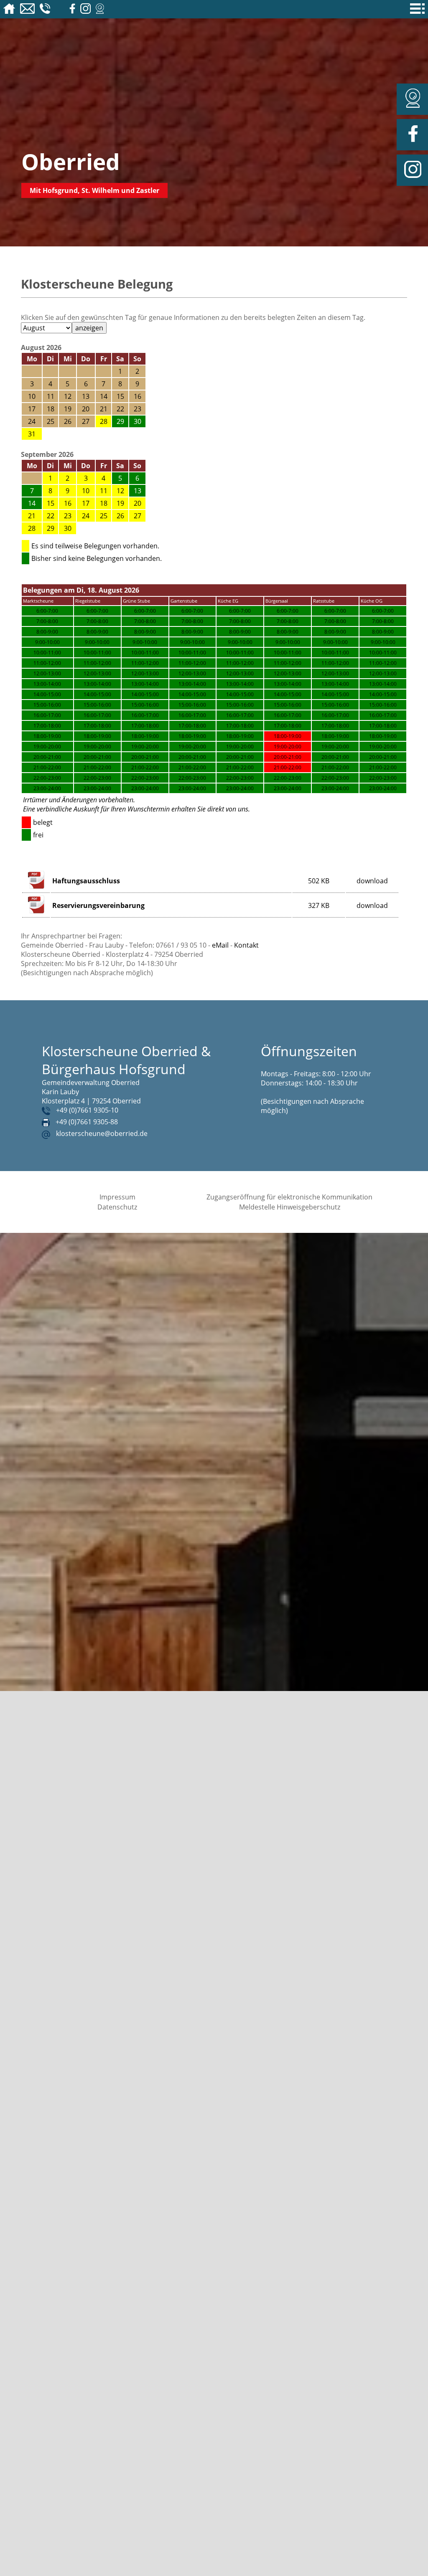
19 (120, 503)
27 (138, 516)
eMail (220, 945)
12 (120, 491)
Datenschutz (117, 1207)
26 (120, 516)
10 (86, 491)
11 (104, 491)
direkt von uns (228, 809)
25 (104, 516)
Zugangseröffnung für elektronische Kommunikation (289, 1197)
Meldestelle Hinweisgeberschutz (290, 1207)
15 (51, 503)
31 (32, 434)
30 (68, 528)
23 (68, 516)
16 (68, 503)
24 (86, 516)
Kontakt (246, 945)
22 (51, 516)
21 (32, 516)
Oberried (71, 161)
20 (138, 503)
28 (104, 421)
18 (104, 503)
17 (86, 503)
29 (51, 528)
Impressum (117, 1197)
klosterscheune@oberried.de (102, 1133)
